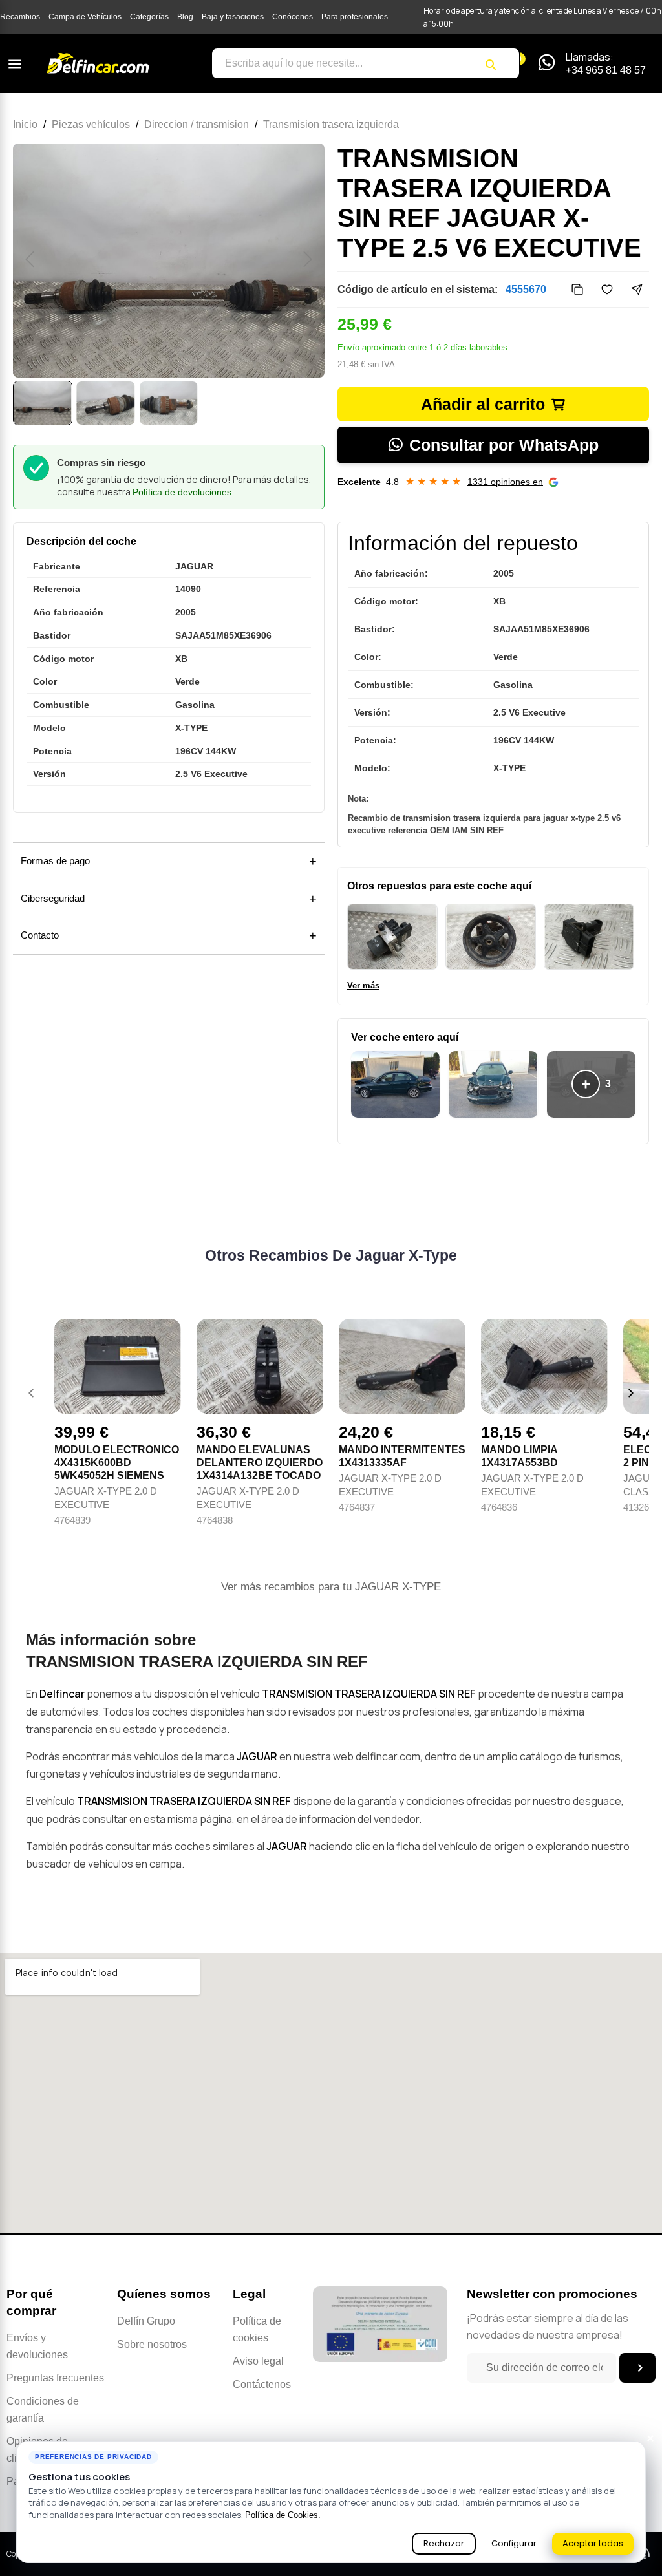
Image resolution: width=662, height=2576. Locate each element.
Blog (185, 17)
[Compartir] (637, 290)
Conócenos (293, 17)
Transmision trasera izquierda (331, 124)
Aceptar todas (593, 2543)
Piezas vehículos (91, 124)
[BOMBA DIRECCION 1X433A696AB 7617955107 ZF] (491, 937)
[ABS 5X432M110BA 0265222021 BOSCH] (392, 937)
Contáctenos (262, 2384)
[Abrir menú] (15, 64)
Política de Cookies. (283, 2515)
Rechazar (444, 2543)
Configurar (514, 2543)
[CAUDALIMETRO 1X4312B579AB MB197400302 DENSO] (589, 937)
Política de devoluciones (182, 492)
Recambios (20, 17)
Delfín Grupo (146, 2321)
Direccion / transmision (197, 124)
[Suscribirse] (637, 2368)
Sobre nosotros (152, 2344)
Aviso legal (258, 2361)
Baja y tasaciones (233, 17)
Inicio (25, 124)
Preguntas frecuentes (55, 2378)
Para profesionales (355, 17)
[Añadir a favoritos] (607, 290)
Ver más (363, 985)
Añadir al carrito (483, 404)
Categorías (149, 17)
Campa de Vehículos (85, 17)
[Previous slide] (31, 1393)
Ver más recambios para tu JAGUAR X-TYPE (331, 1587)
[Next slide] (631, 1393)
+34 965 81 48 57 (606, 70)
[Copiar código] (577, 290)
